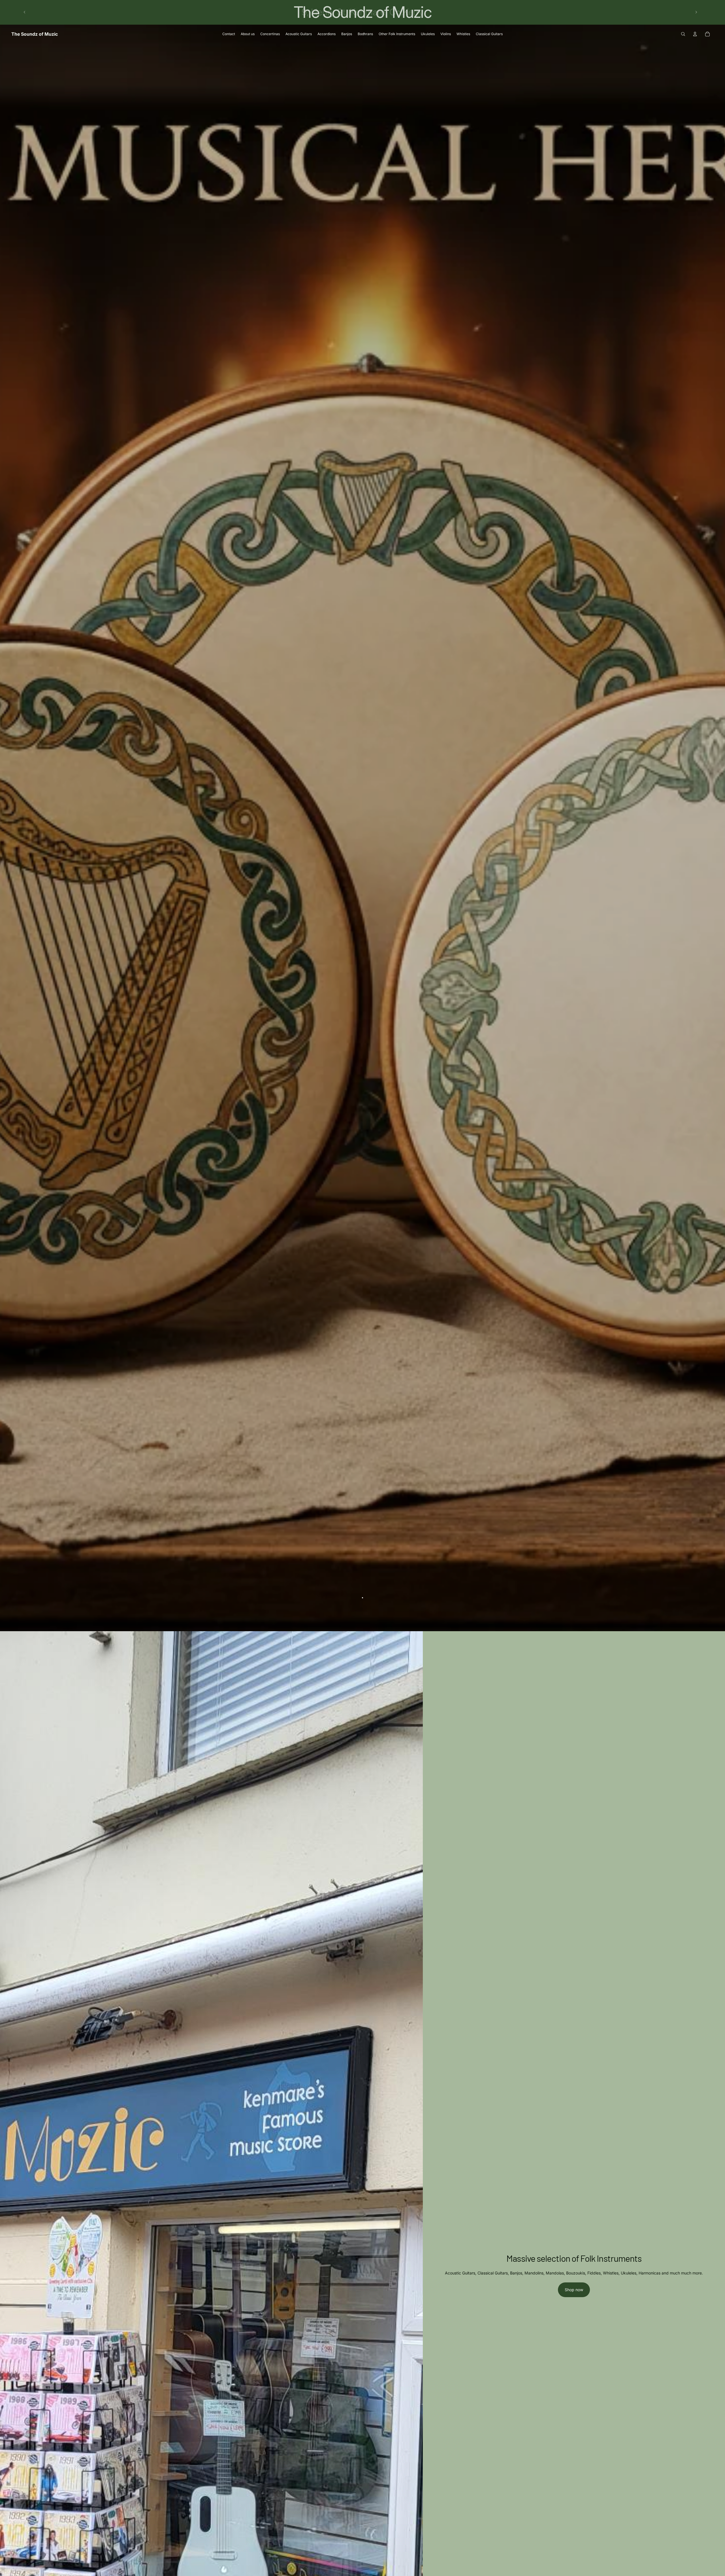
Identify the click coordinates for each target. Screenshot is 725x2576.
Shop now (574, 2290)
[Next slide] (696, 12)
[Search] (683, 34)
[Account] (695, 34)
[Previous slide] (25, 12)
